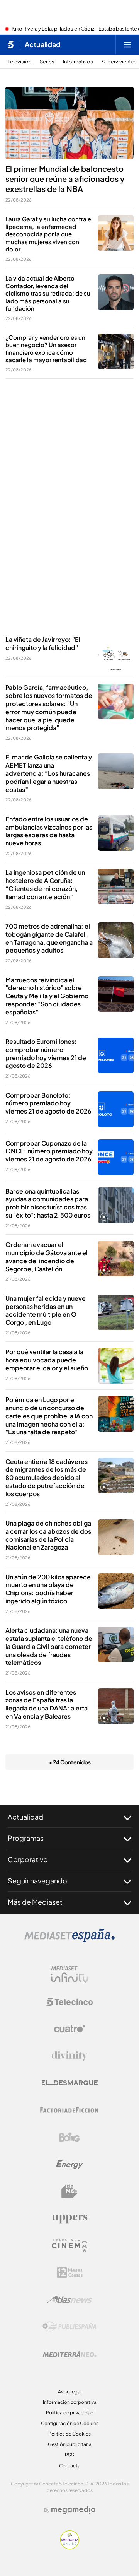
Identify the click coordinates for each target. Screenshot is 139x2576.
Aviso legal (70, 2392)
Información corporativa (70, 2402)
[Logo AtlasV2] (70, 2300)
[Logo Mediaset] (69, 1940)
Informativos (78, 62)
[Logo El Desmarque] (70, 2083)
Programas (26, 1838)
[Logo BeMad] (69, 2191)
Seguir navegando (37, 1881)
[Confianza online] (70, 2547)
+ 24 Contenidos (70, 1762)
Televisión (19, 62)
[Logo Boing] (69, 2137)
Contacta (70, 2466)
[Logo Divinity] (69, 2056)
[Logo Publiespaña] (69, 2327)
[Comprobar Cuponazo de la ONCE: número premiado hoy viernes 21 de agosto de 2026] (116, 1157)
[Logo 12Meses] (70, 2272)
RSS (69, 2455)
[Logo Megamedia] (73, 2510)
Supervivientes (119, 62)
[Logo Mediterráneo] (69, 2354)
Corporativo (28, 1859)
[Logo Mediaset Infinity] (69, 1975)
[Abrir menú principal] (127, 44)
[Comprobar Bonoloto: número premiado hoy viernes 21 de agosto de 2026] (116, 1109)
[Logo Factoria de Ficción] (69, 2110)
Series (47, 62)
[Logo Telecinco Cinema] (69, 2245)
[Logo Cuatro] (69, 2029)
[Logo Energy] (69, 2164)
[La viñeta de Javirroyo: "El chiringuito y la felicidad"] (116, 653)
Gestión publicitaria (70, 2444)
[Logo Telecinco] (69, 2002)
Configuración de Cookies (70, 2423)
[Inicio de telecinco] (11, 44)
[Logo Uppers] (69, 2219)
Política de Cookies (69, 2434)
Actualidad (43, 44)
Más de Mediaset (35, 1902)
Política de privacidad (70, 2413)
